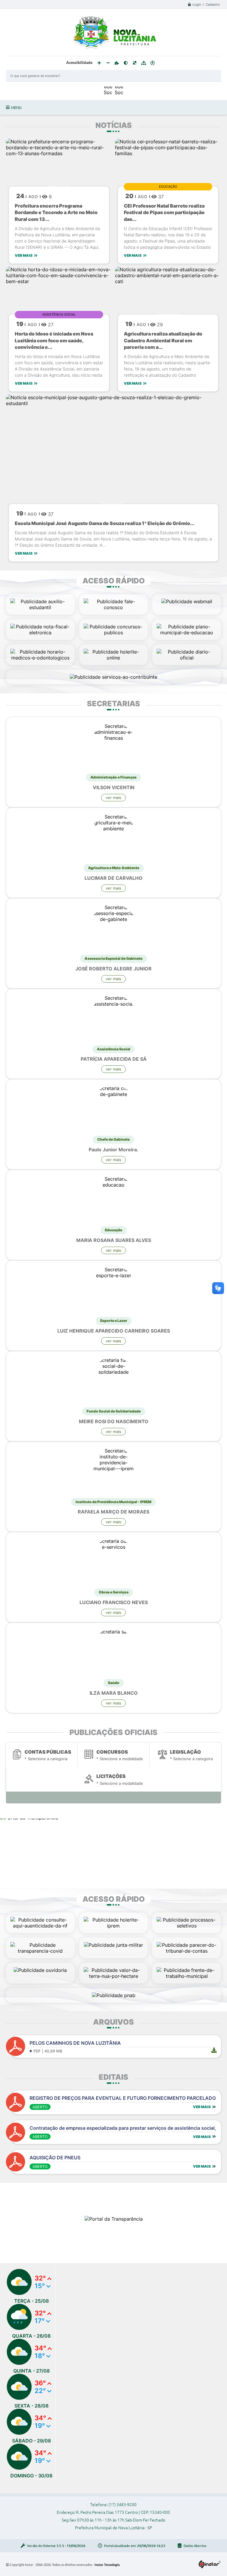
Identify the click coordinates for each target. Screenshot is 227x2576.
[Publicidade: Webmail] (187, 601)
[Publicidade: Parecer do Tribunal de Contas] (187, 1951)
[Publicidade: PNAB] (114, 1995)
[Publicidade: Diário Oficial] (187, 658)
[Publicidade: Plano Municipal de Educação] (187, 633)
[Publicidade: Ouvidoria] (40, 1970)
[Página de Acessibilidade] (153, 63)
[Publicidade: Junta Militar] (113, 1945)
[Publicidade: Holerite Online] (114, 658)
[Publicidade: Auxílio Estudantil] (40, 607)
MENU (16, 107)
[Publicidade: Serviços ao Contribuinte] (113, 677)
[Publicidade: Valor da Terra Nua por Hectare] (114, 1976)
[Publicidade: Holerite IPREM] (114, 1926)
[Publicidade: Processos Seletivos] (187, 1926)
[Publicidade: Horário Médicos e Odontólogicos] (40, 658)
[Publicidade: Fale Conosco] (114, 607)
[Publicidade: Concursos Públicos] (114, 633)
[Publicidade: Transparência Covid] (40, 1951)
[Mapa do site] (144, 63)
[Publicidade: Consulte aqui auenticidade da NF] (40, 1926)
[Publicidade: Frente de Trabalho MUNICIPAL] (187, 1976)
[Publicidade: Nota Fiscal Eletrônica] (40, 633)
